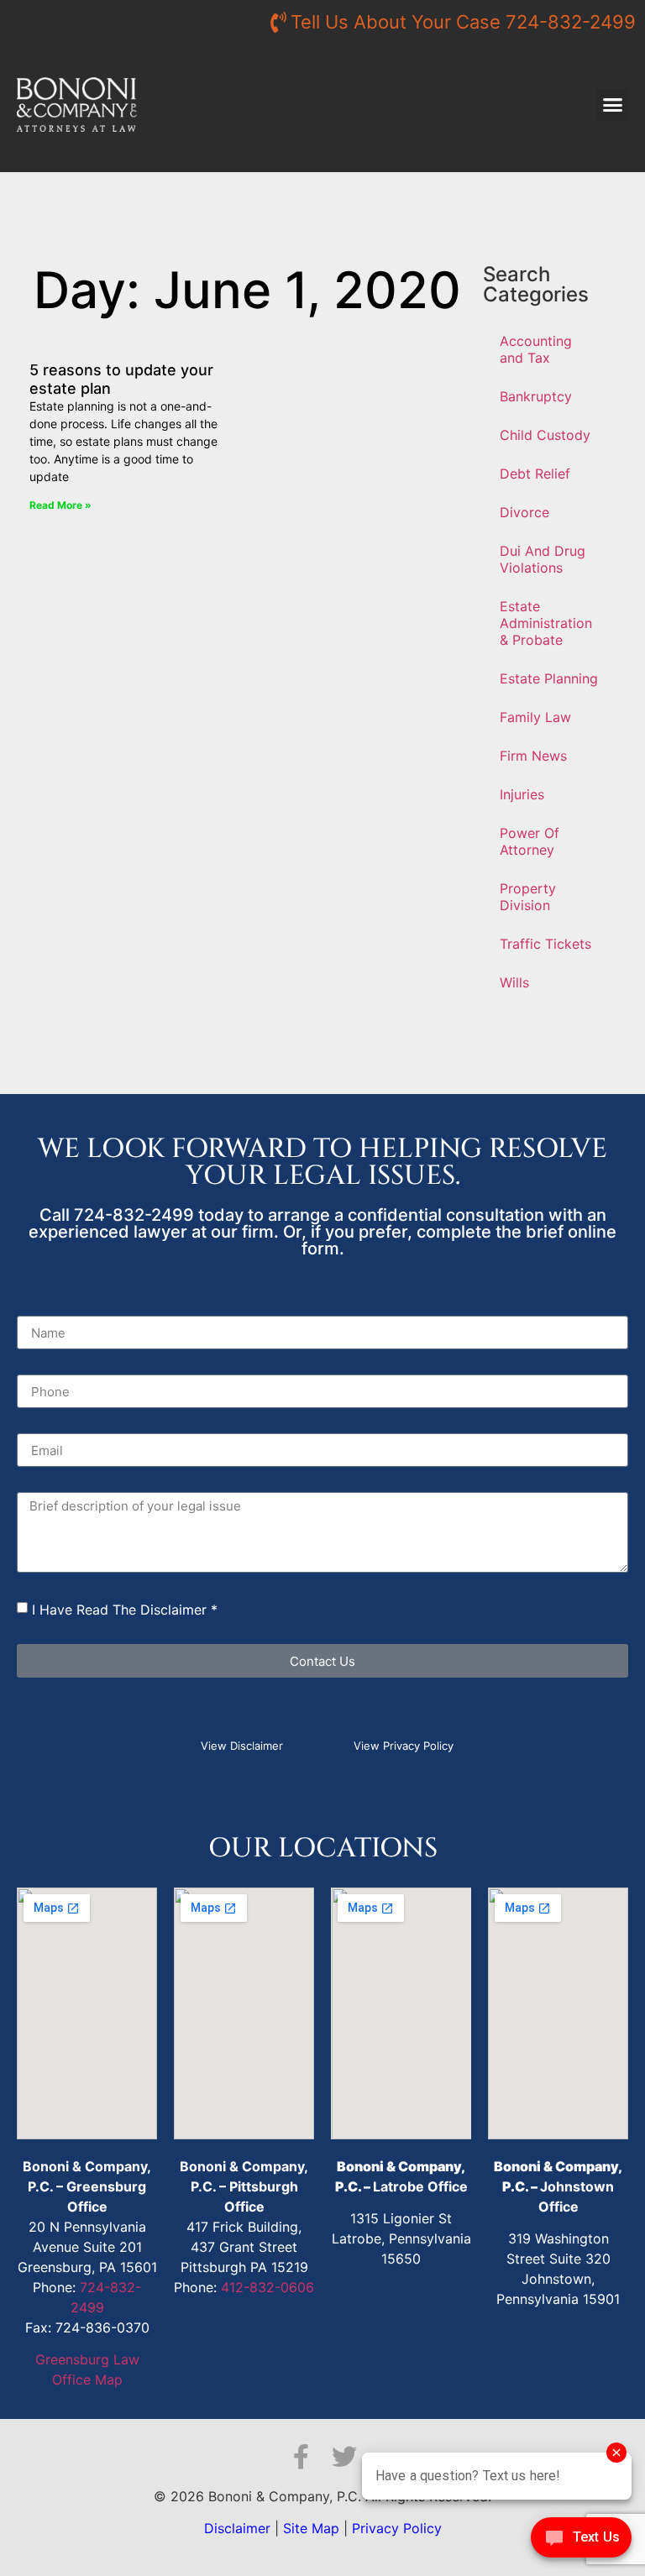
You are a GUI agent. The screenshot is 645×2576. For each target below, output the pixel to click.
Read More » (60, 505)
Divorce (524, 512)
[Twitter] (344, 2457)
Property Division (528, 897)
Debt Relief (535, 474)
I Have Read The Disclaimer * (125, 1610)
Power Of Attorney (530, 841)
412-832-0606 (267, 2287)
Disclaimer (237, 2528)
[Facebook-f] (301, 2457)
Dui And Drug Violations (543, 559)
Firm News (533, 756)
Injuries (522, 794)
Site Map (311, 2528)
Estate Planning (549, 678)
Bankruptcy (536, 396)
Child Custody (545, 435)
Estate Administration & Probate (546, 623)
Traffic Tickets (545, 944)
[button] (612, 105)
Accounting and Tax (536, 349)
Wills (514, 982)
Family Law (535, 717)
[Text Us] (581, 2542)
